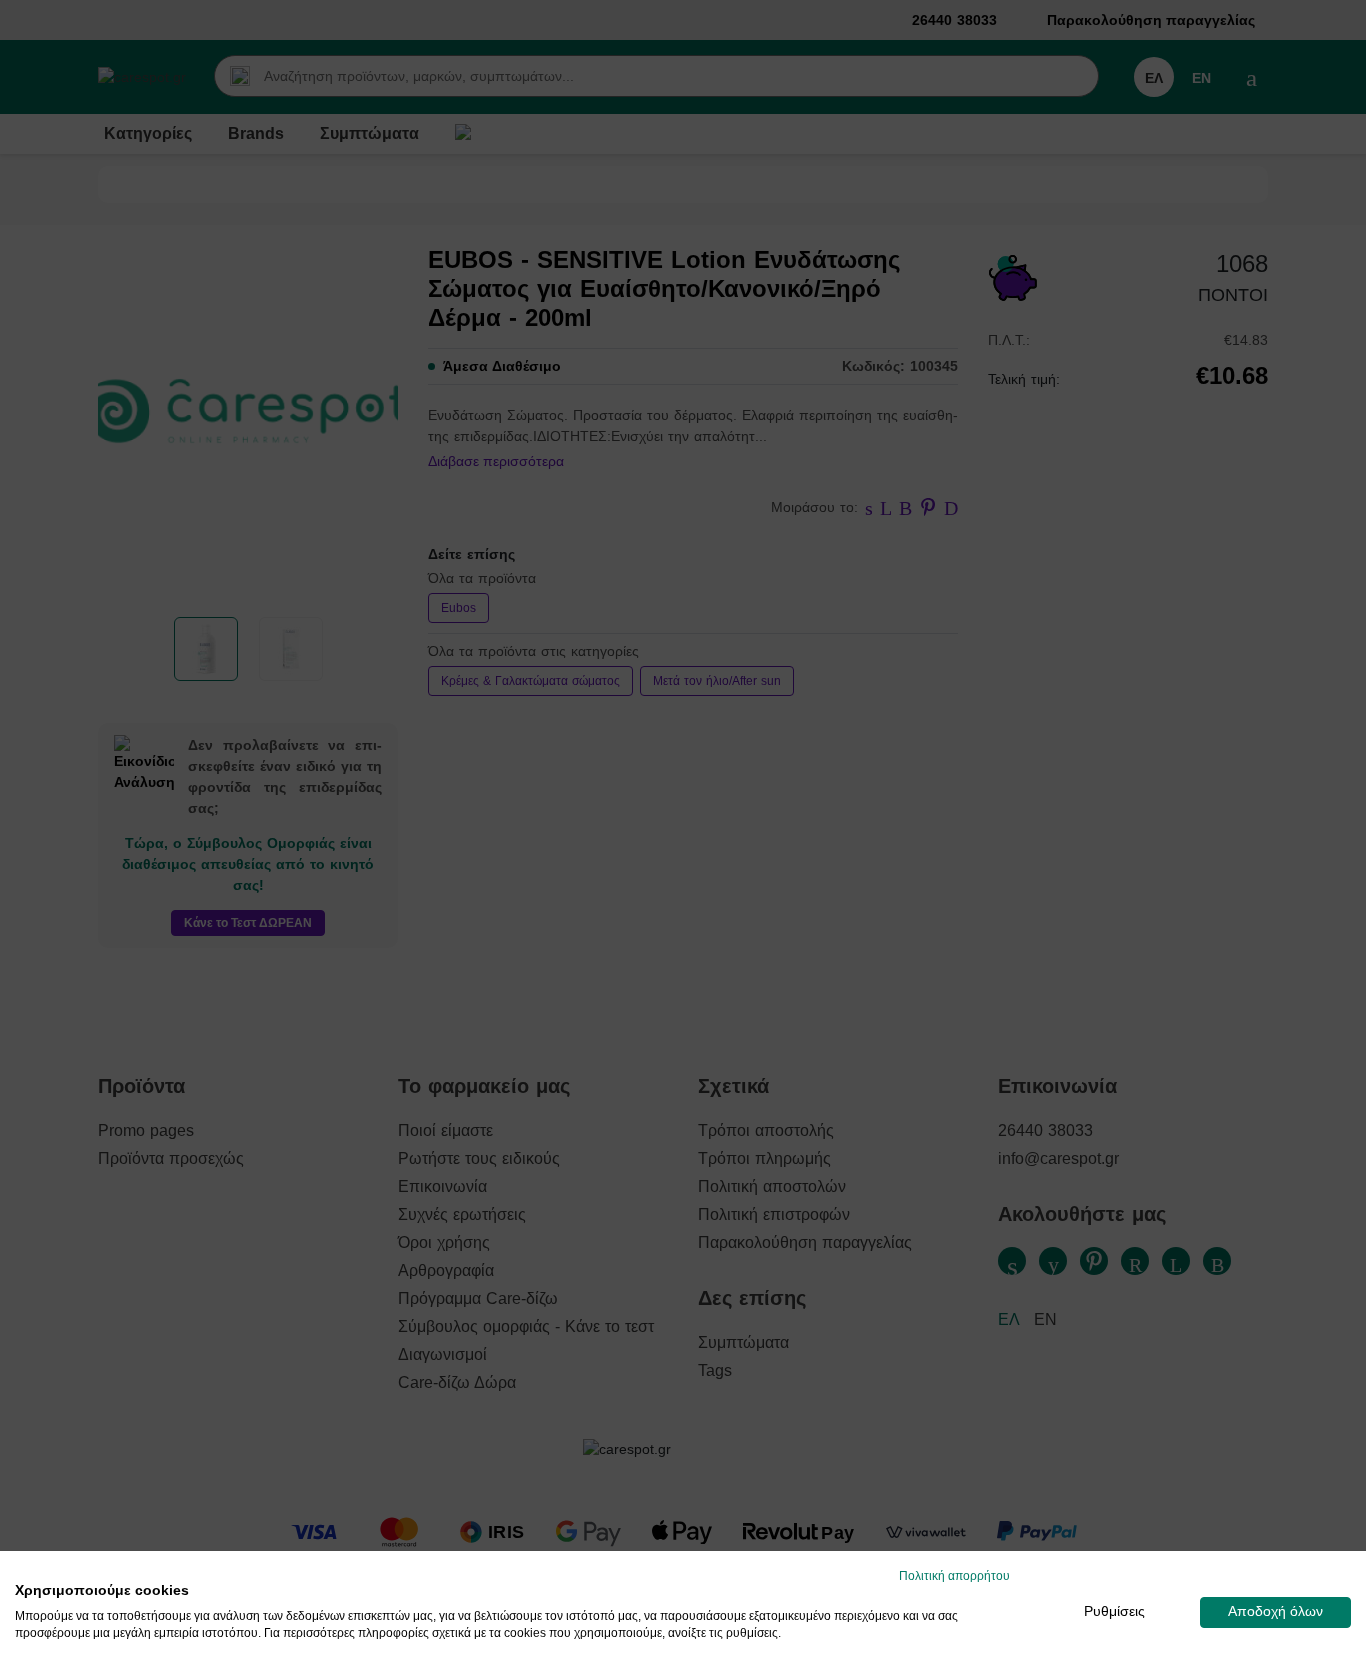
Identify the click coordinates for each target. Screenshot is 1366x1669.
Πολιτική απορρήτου (954, 1576)
